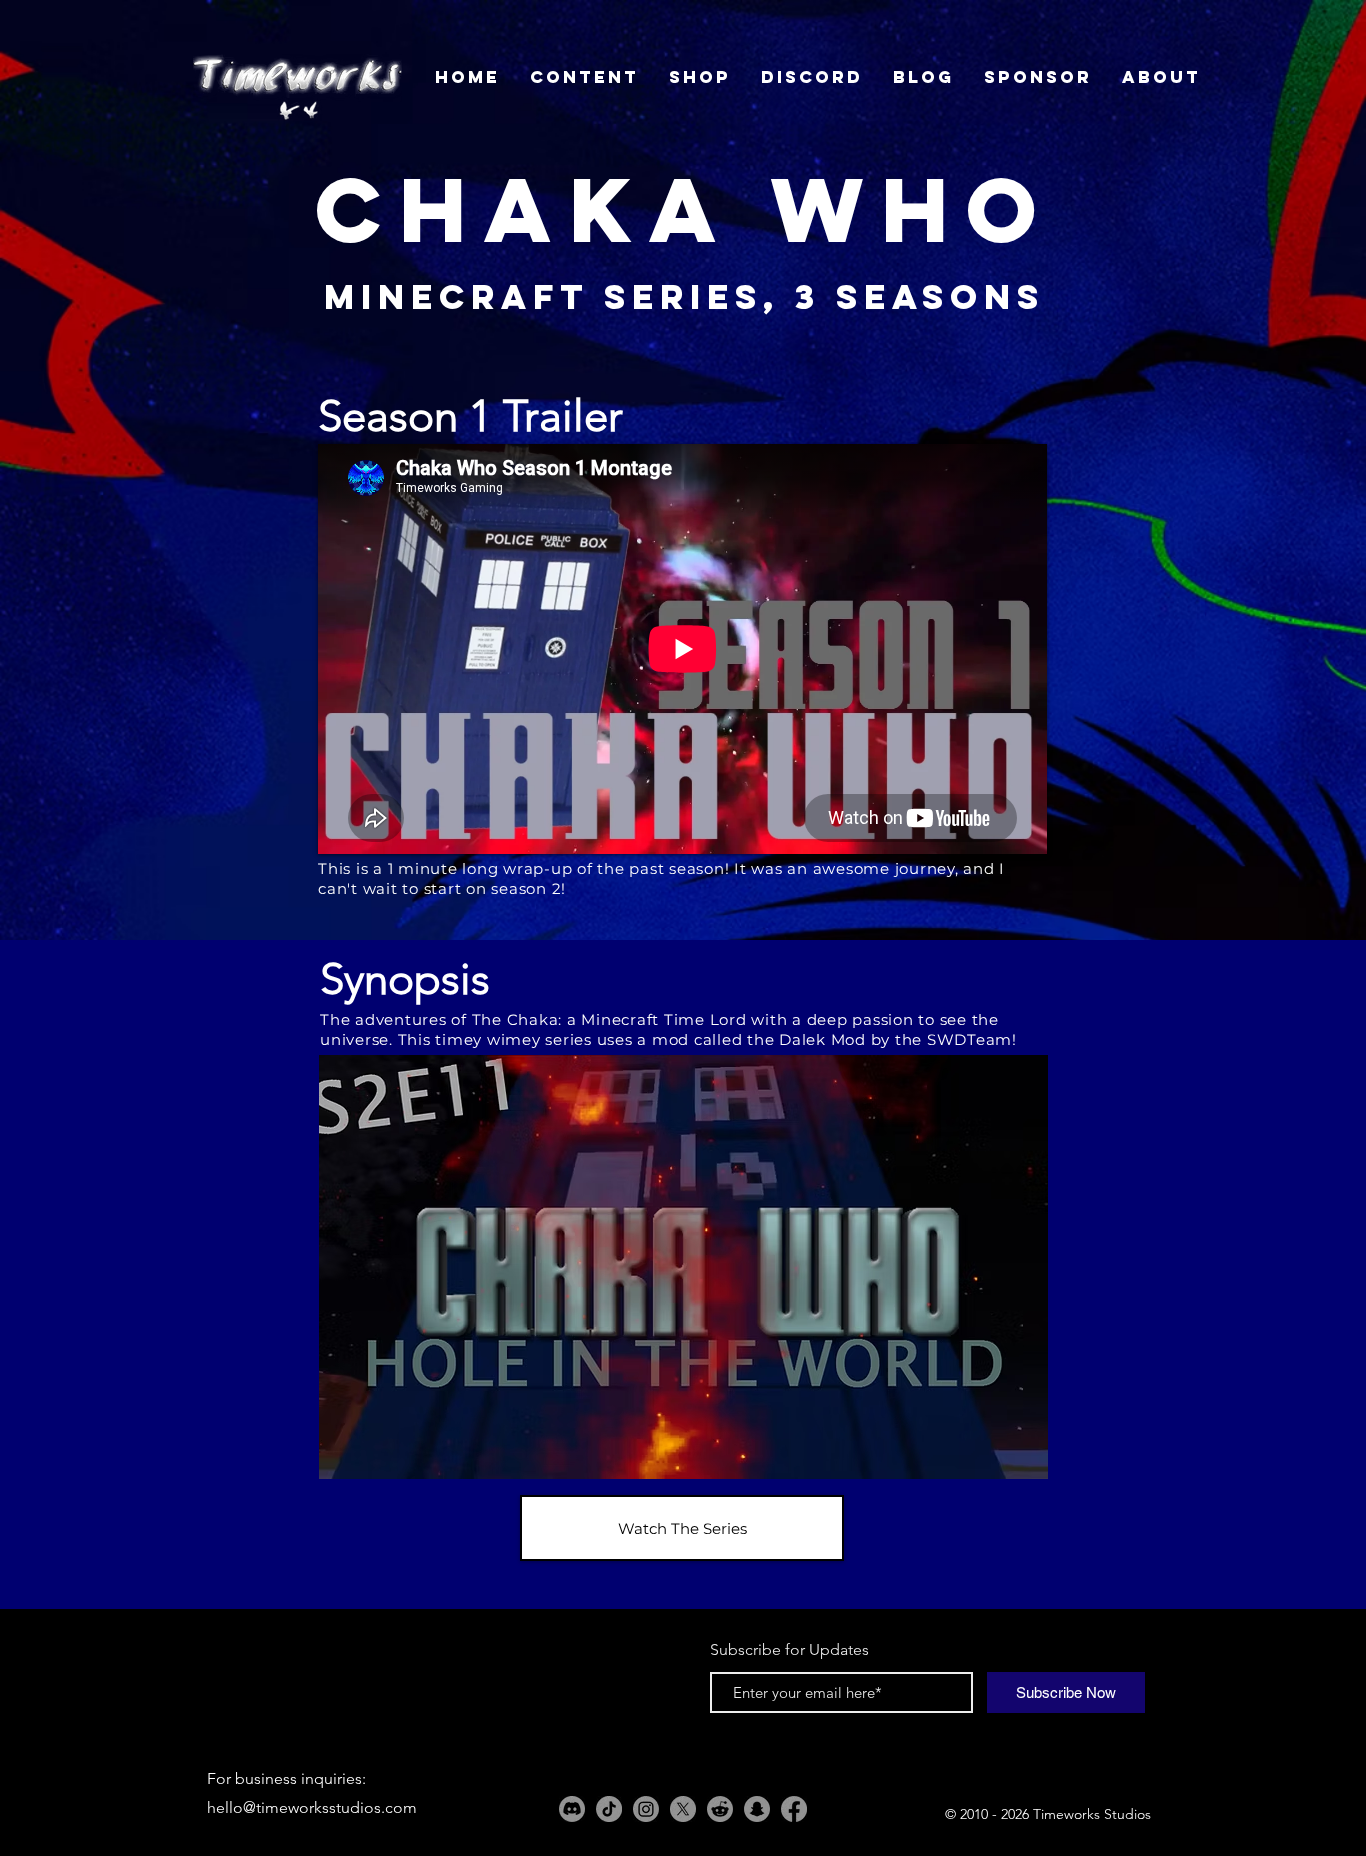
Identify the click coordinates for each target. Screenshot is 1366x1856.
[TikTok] (609, 1809)
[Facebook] (794, 1809)
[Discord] (572, 1809)
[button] (683, 1267)
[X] (683, 1809)
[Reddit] (720, 1809)
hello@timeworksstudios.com (312, 1807)
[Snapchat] (757, 1809)
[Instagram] (646, 1809)
